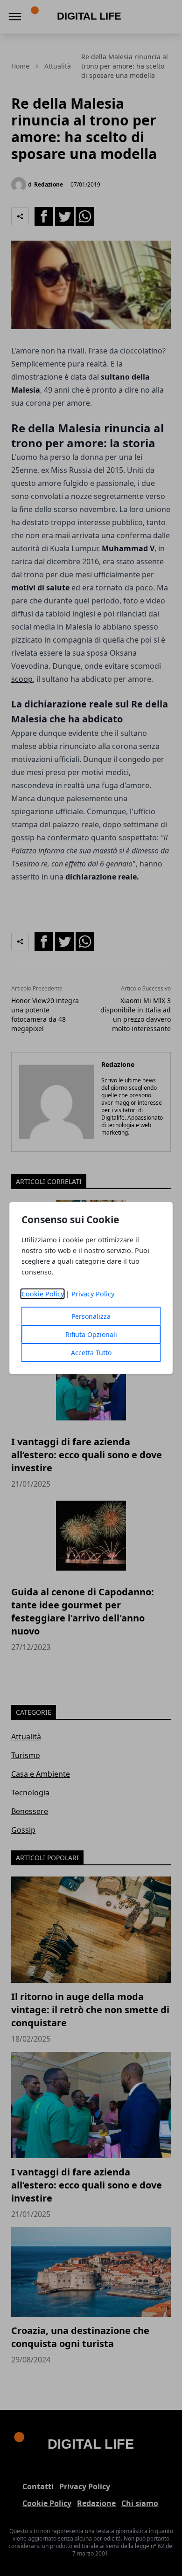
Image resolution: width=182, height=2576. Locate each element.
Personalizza (91, 1316)
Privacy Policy (93, 1294)
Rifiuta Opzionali (91, 1334)
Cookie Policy (43, 1294)
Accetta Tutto (91, 1353)
